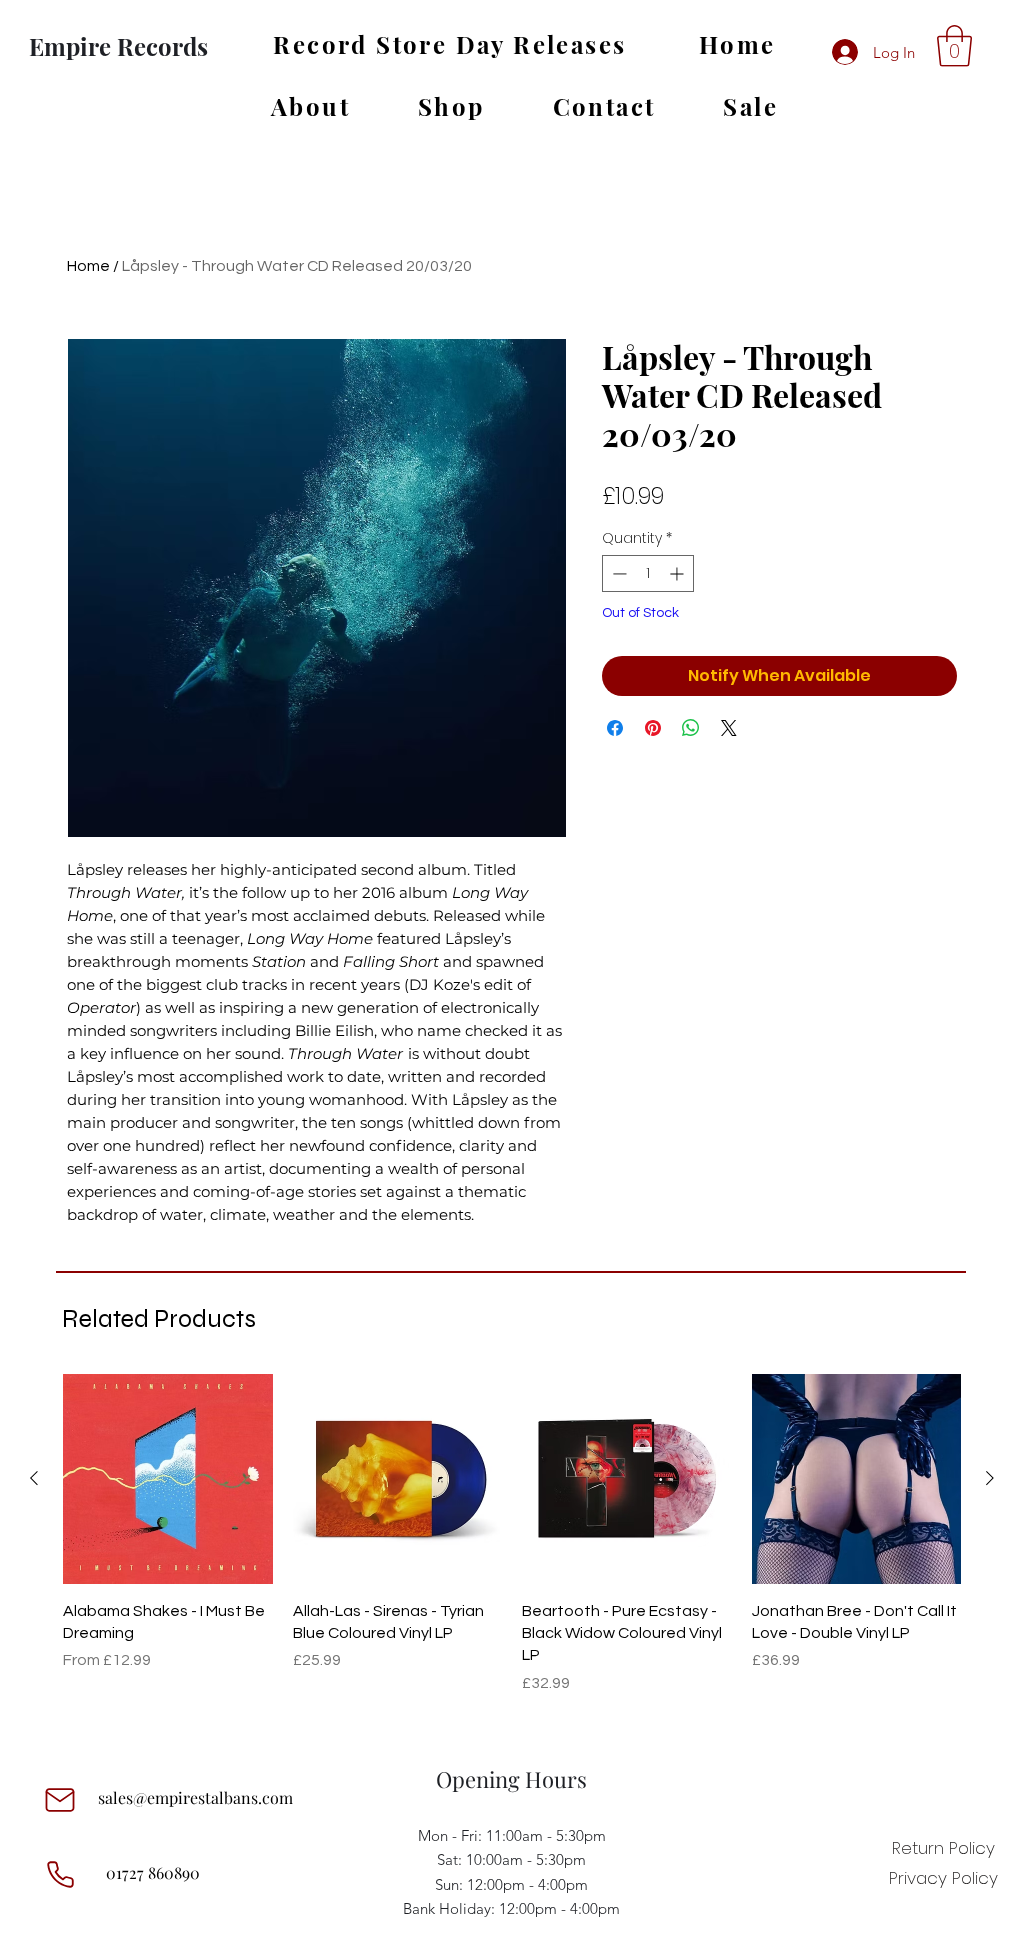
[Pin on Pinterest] (653, 728)
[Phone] (60, 1875)
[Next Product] (990, 1478)
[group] (512, 1545)
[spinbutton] (648, 573)
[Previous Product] (34, 1478)
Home (88, 266)
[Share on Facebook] (615, 728)
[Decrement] (617, 573)
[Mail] (60, 1800)
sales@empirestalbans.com (195, 1797)
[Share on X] (729, 728)
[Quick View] (168, 1479)
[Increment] (678, 573)
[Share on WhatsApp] (691, 728)
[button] (954, 46)
